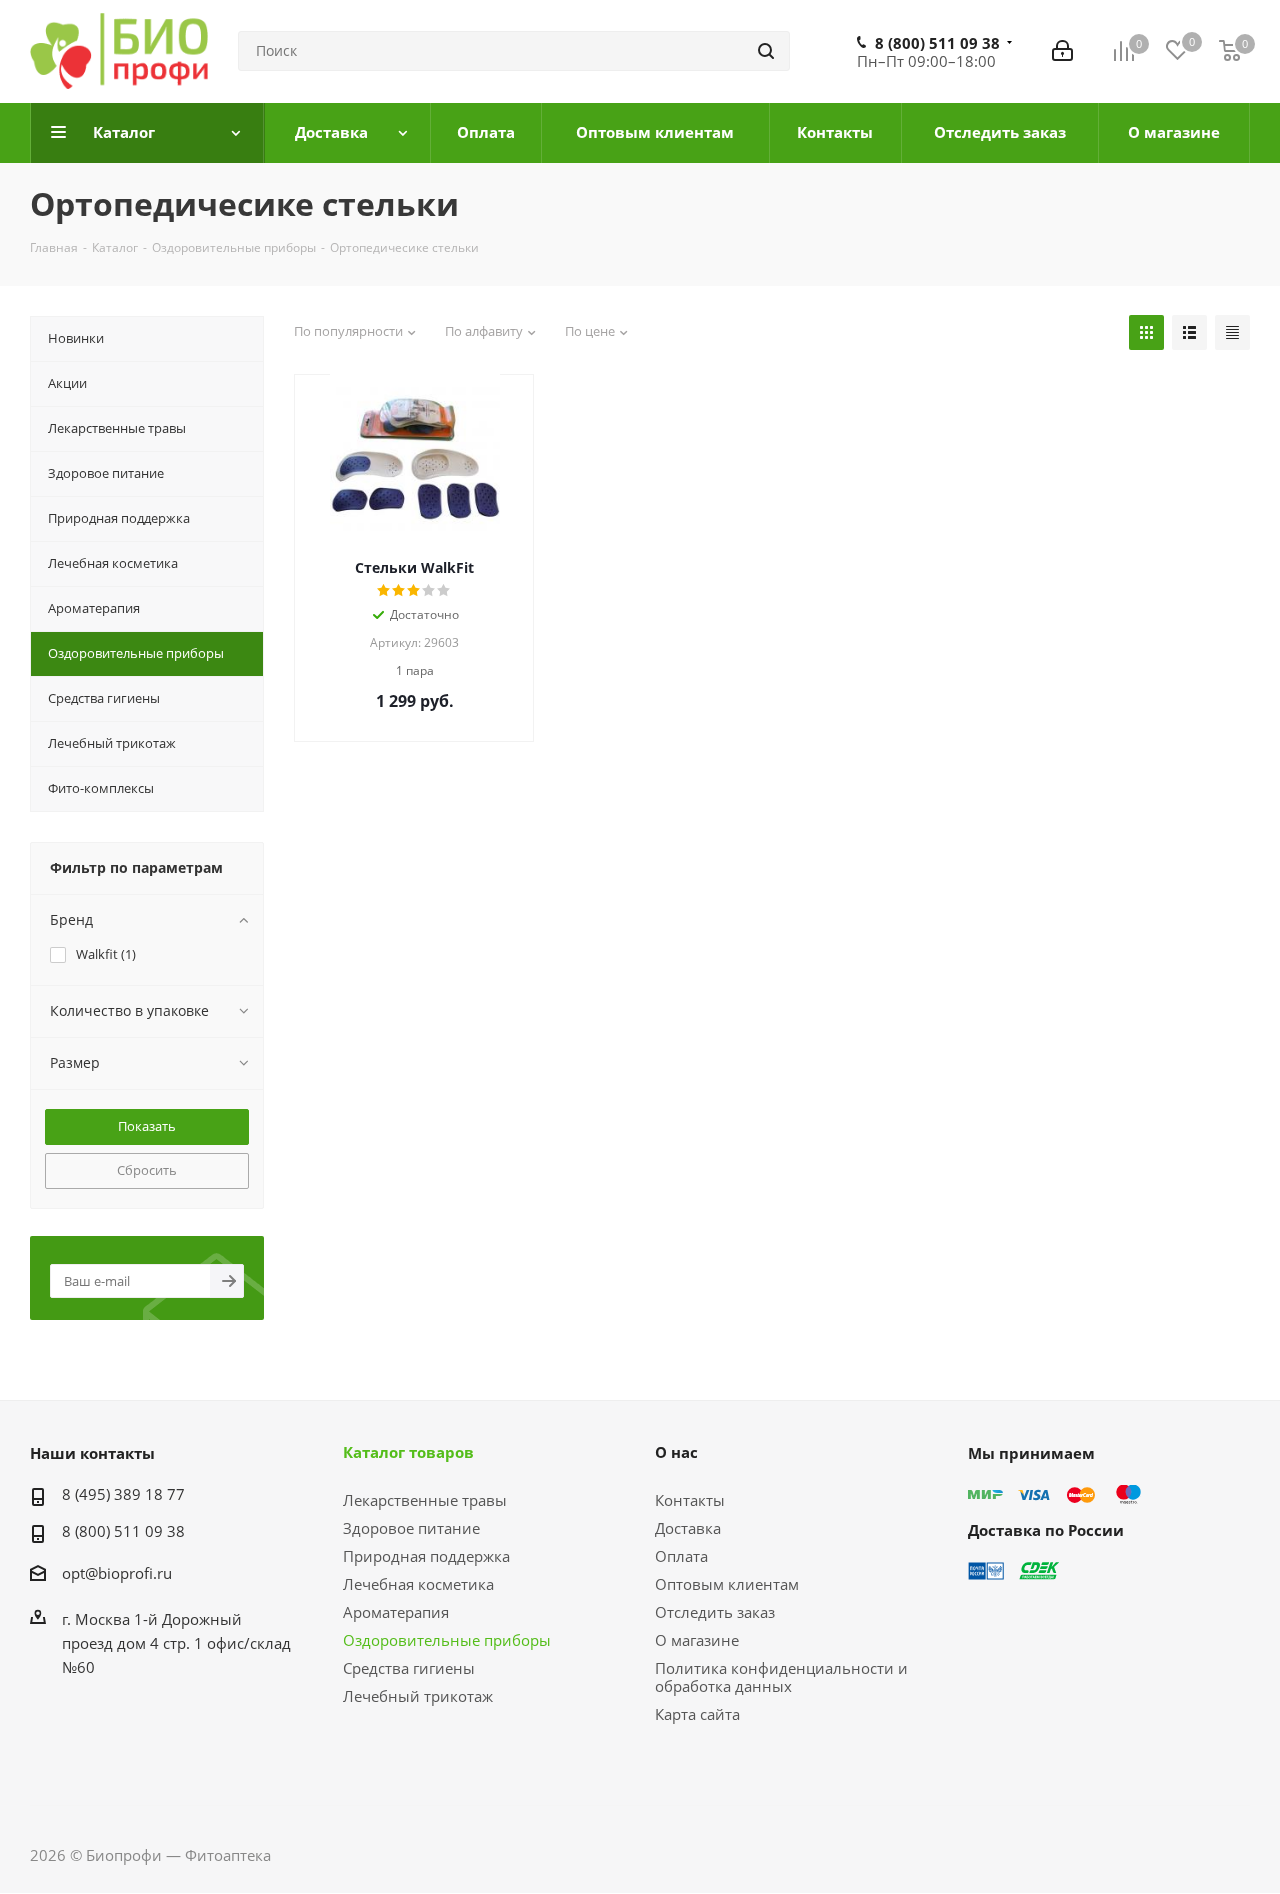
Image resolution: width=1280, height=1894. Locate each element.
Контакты (690, 1500)
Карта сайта (697, 1714)
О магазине (697, 1640)
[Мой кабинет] (1062, 51)
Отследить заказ (715, 1612)
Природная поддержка (426, 1556)
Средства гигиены (409, 1668)
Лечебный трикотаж (418, 1696)
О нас (676, 1452)
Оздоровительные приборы (447, 1640)
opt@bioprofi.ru (117, 1573)
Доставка (688, 1528)
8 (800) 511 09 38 (937, 43)
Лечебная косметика (418, 1584)
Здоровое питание (411, 1528)
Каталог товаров (408, 1452)
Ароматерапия (396, 1612)
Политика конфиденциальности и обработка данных (781, 1677)
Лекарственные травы (425, 1500)
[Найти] (766, 51)
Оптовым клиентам (727, 1584)
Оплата (681, 1556)
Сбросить (147, 1170)
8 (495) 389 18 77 (123, 1494)
